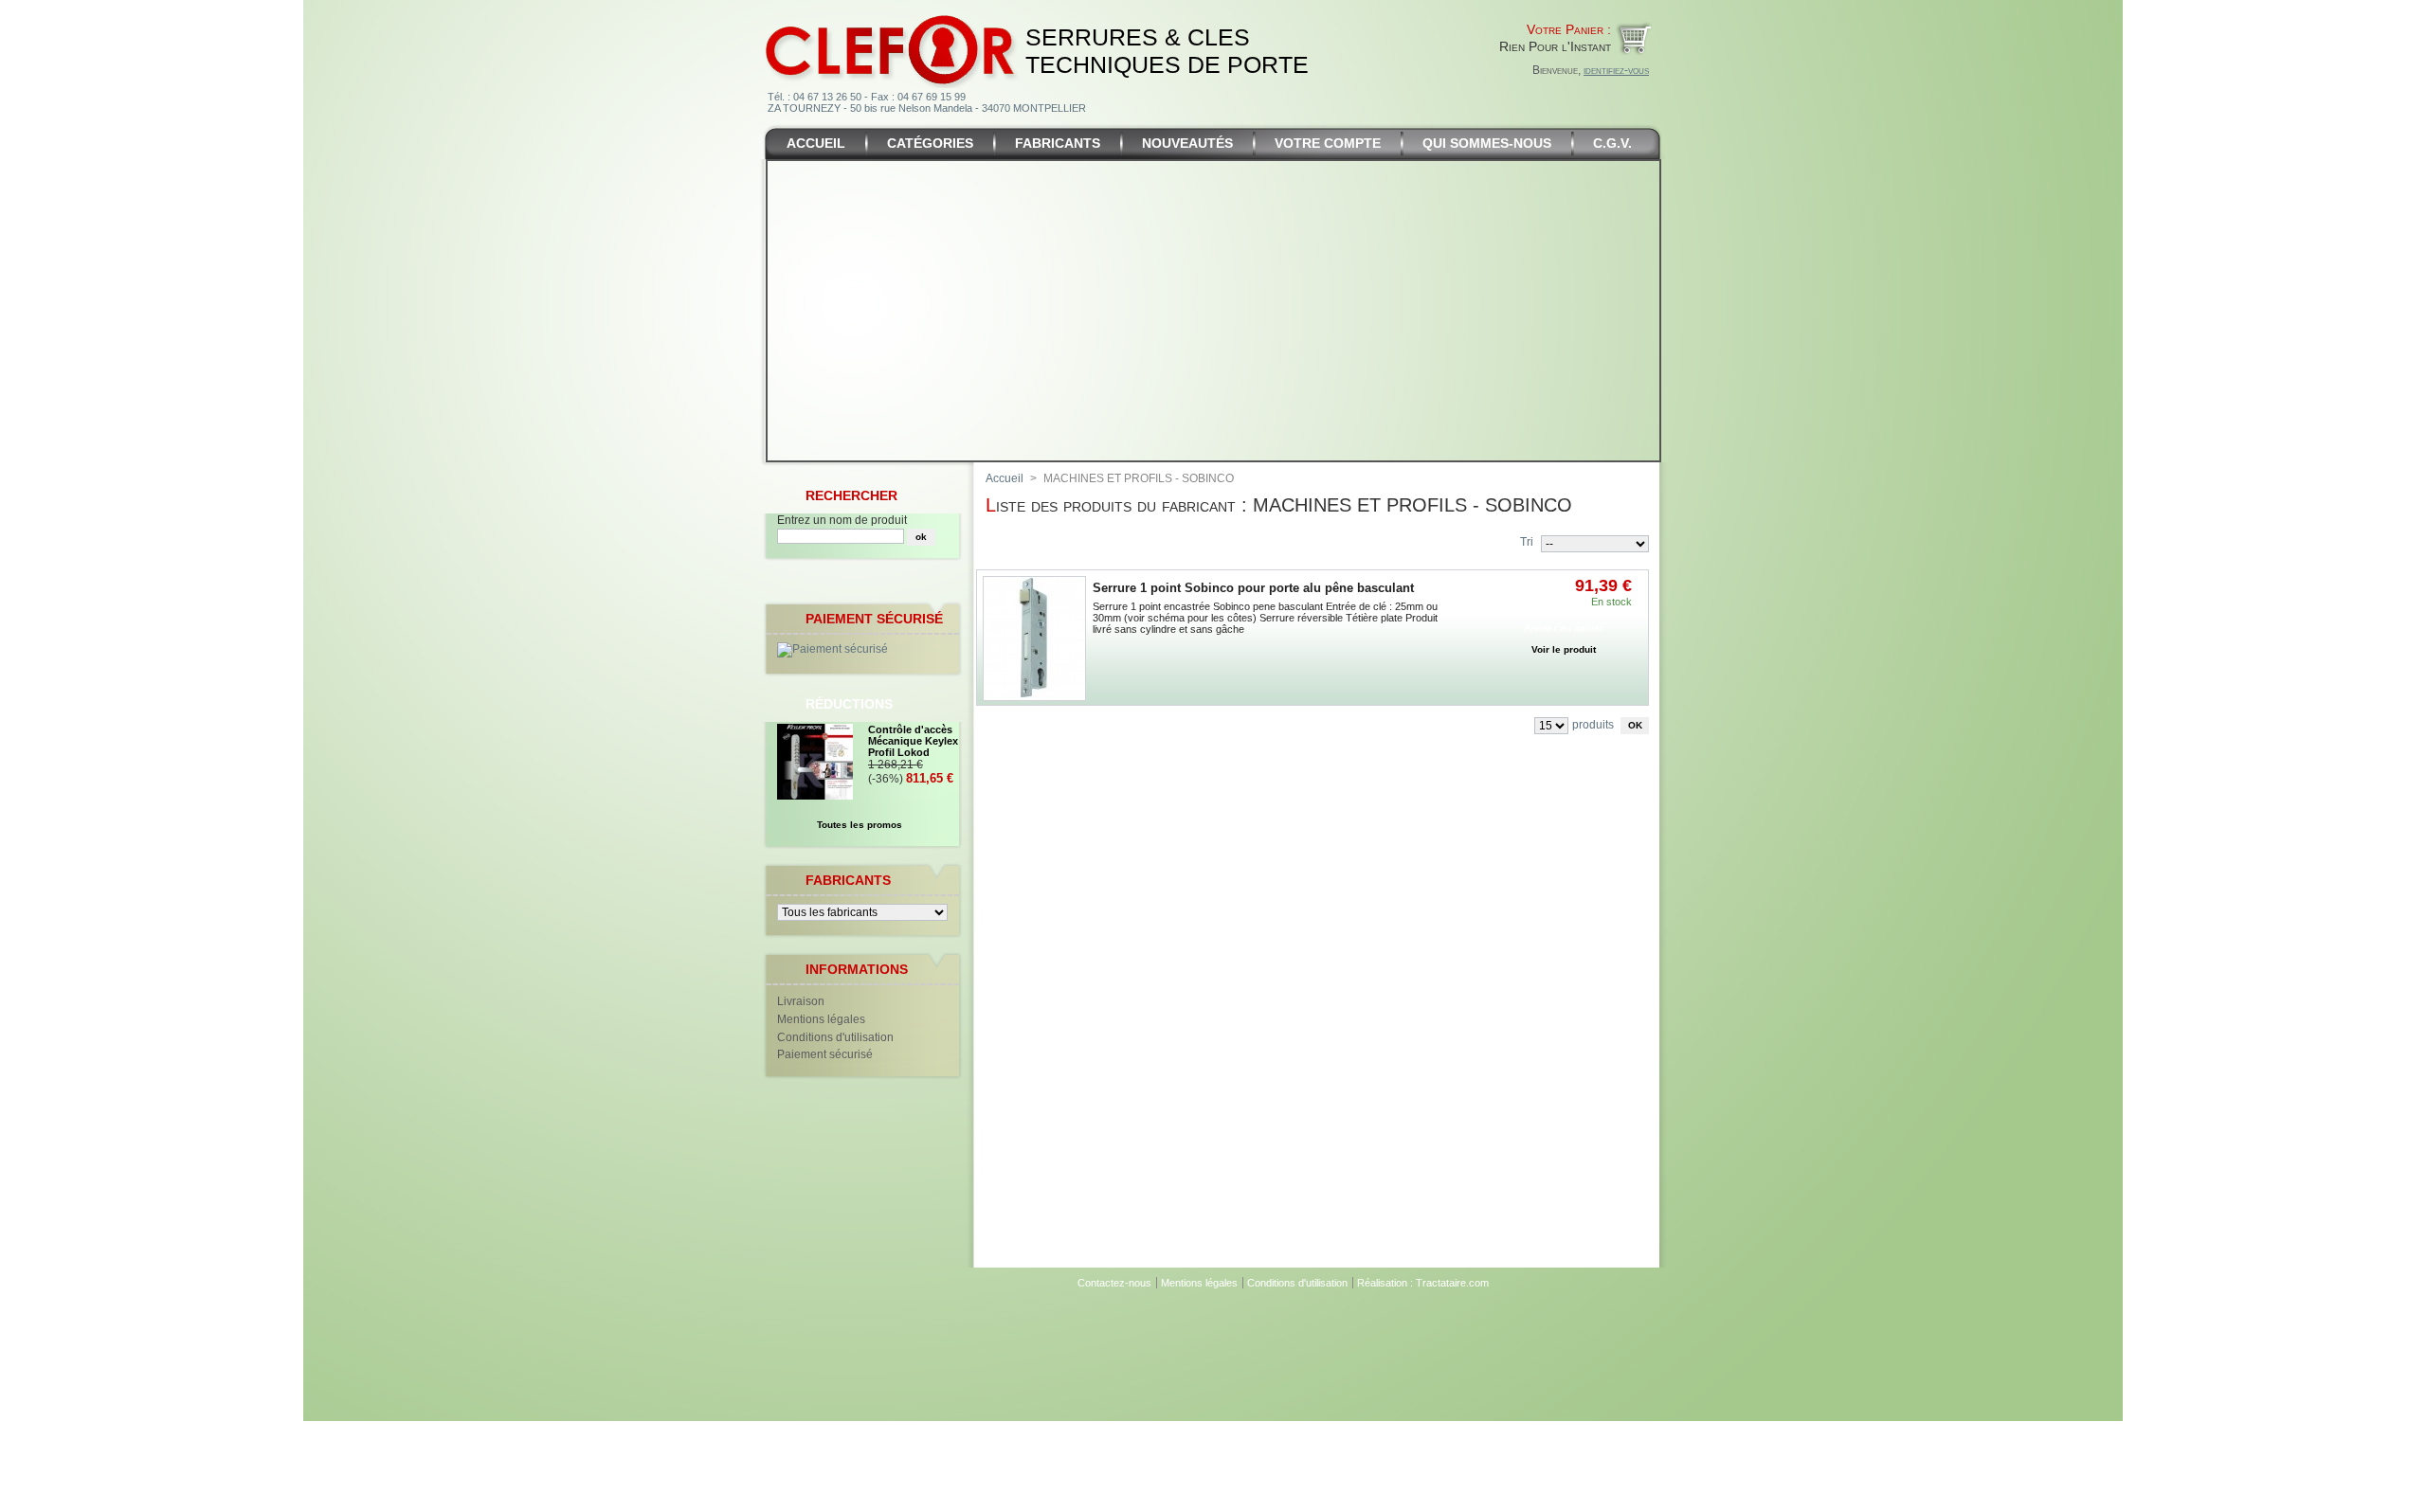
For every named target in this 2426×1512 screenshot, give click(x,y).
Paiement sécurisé (825, 1054)
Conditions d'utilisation (835, 1037)
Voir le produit (1564, 649)
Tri (1527, 542)
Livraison (801, 1001)
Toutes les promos (860, 825)
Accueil (816, 143)
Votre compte (1328, 143)
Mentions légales (821, 1019)
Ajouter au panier (1564, 628)
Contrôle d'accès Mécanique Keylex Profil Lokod (913, 741)
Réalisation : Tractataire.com (1423, 1283)
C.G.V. (1612, 143)
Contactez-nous (1114, 1283)
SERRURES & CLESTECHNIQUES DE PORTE (1167, 51)
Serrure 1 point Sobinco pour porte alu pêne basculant (1253, 588)
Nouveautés (1187, 143)
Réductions (849, 704)
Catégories (930, 143)
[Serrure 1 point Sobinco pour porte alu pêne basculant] (1034, 639)
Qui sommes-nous (1487, 143)
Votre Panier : (1569, 29)
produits (1593, 725)
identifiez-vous (1616, 70)
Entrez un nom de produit (842, 520)
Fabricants (1058, 143)
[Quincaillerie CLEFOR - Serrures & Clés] (892, 13)
